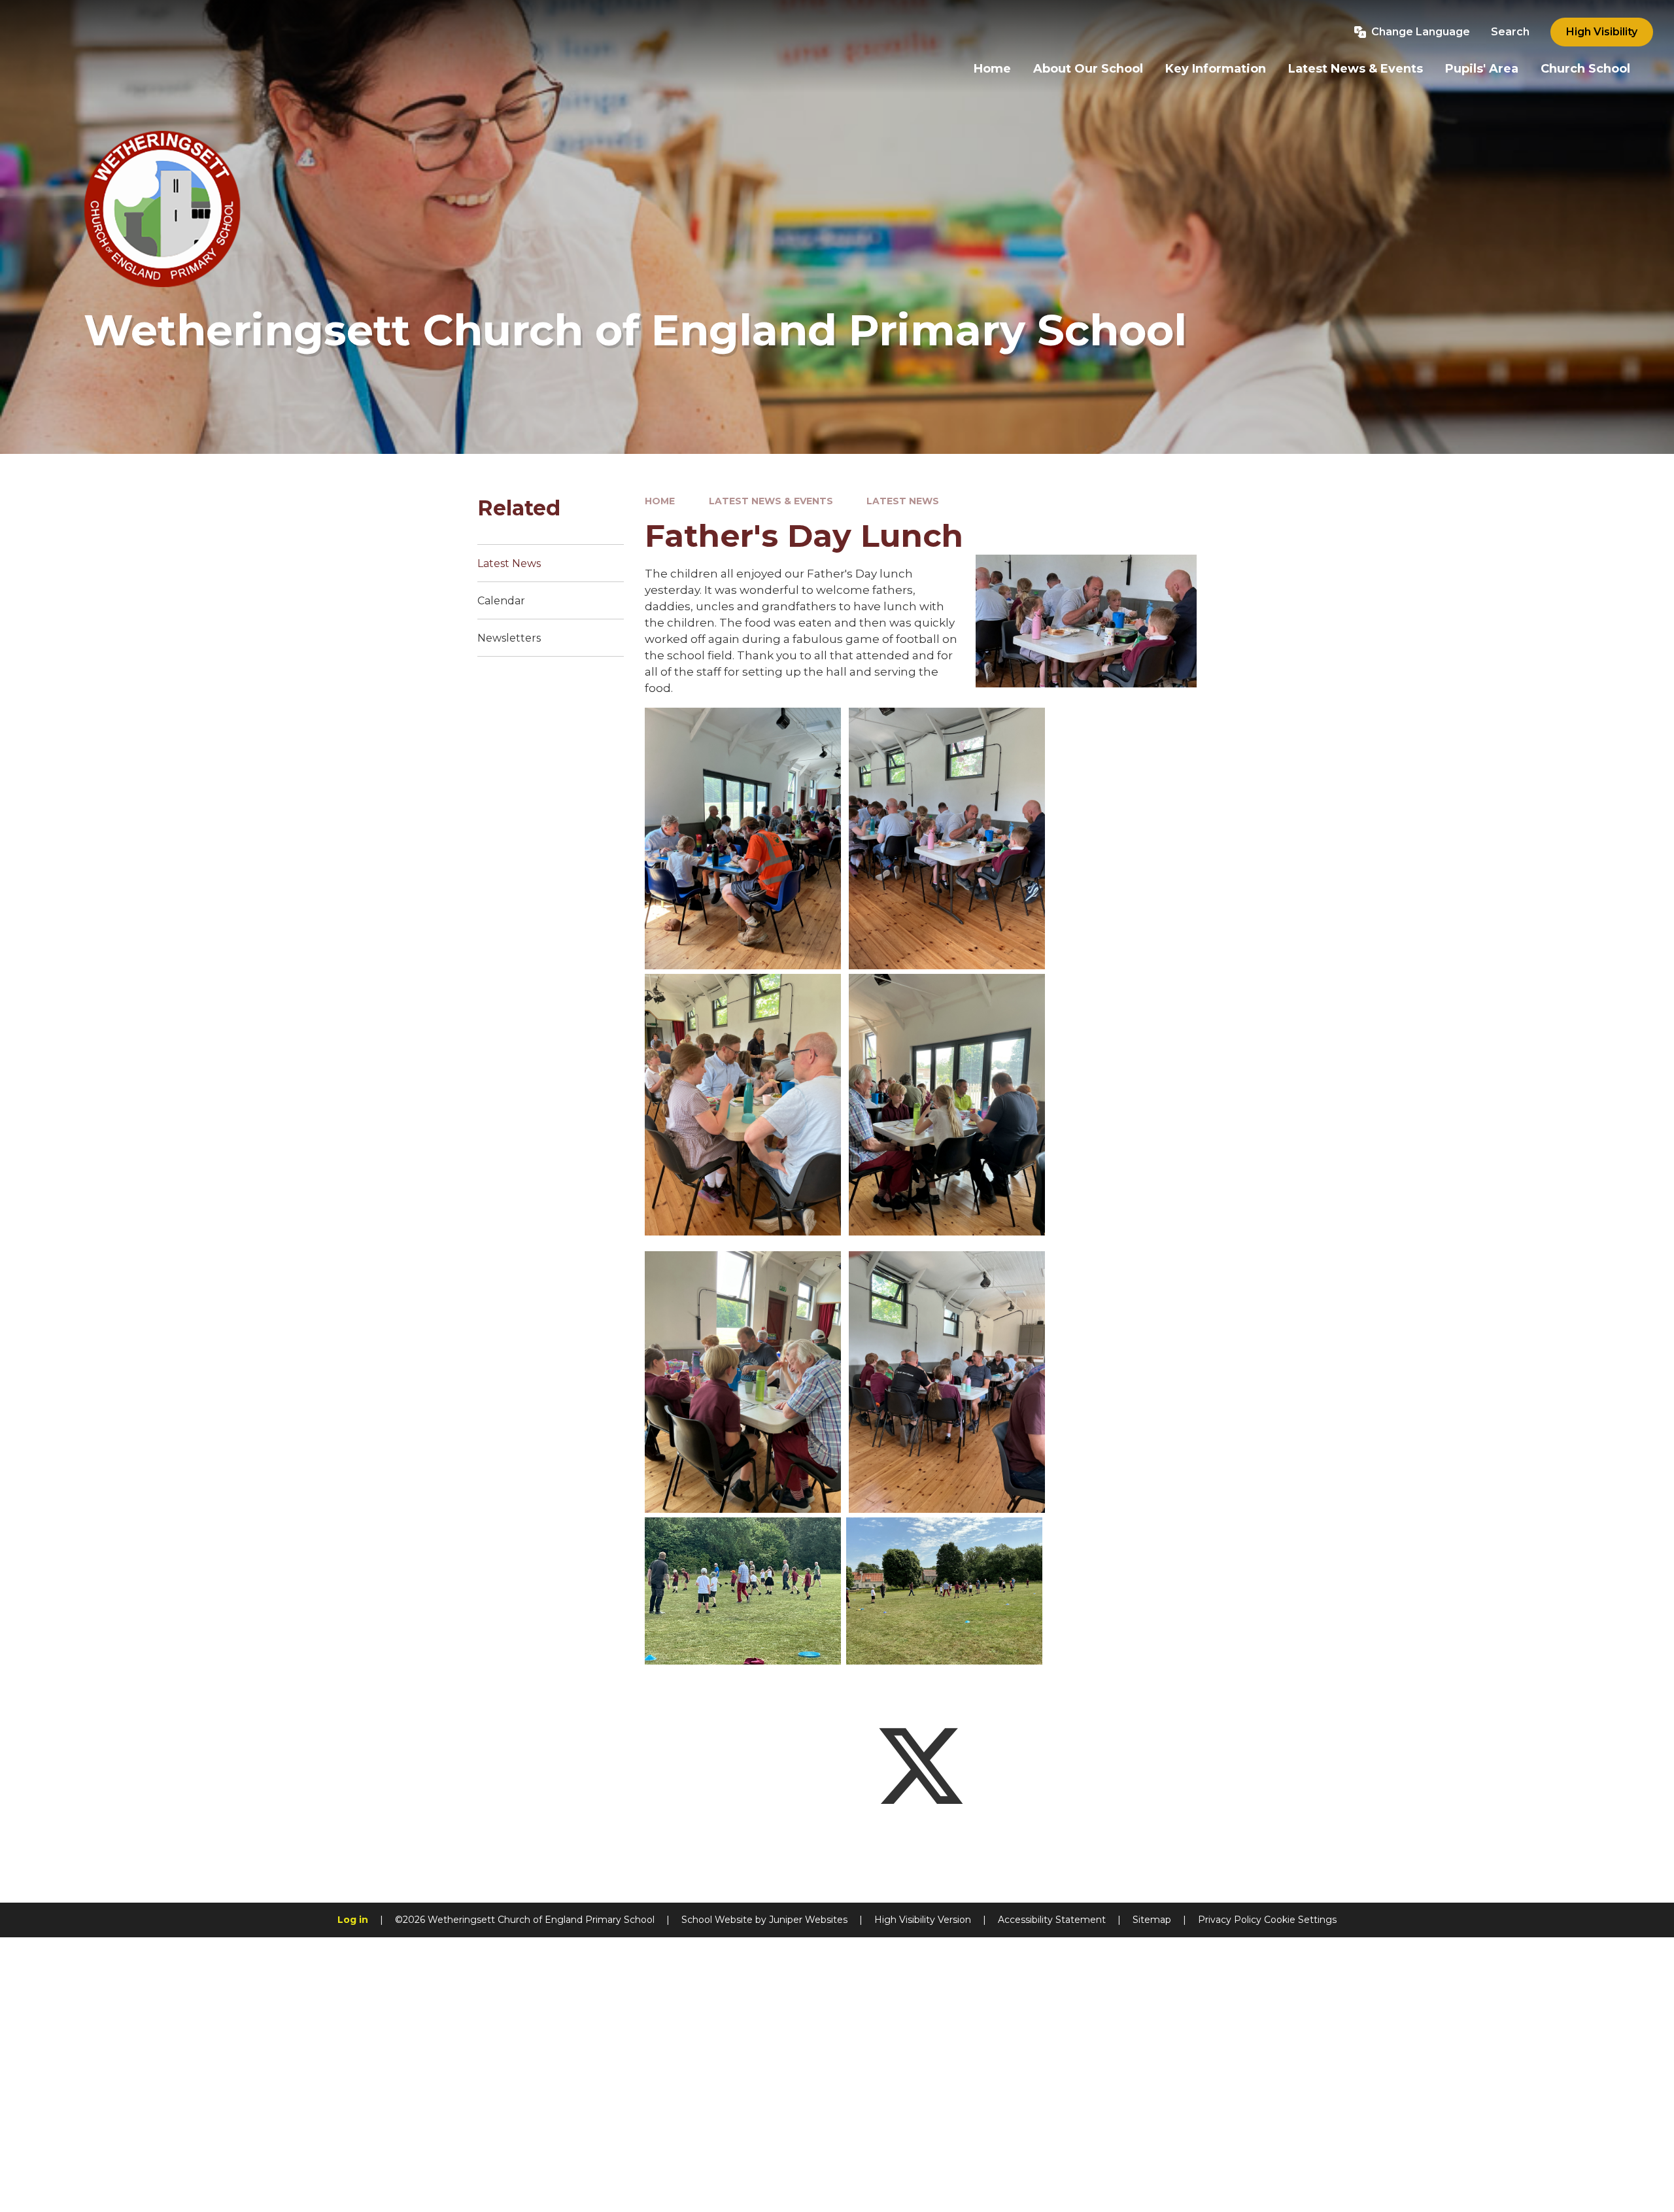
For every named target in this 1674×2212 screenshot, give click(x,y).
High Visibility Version (923, 1920)
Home (660, 501)
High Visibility (1602, 32)
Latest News (903, 501)
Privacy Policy (1230, 1920)
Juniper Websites (808, 1920)
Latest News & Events (771, 501)
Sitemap (1152, 1920)
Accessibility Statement (1052, 1920)
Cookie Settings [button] (1300, 1920)
